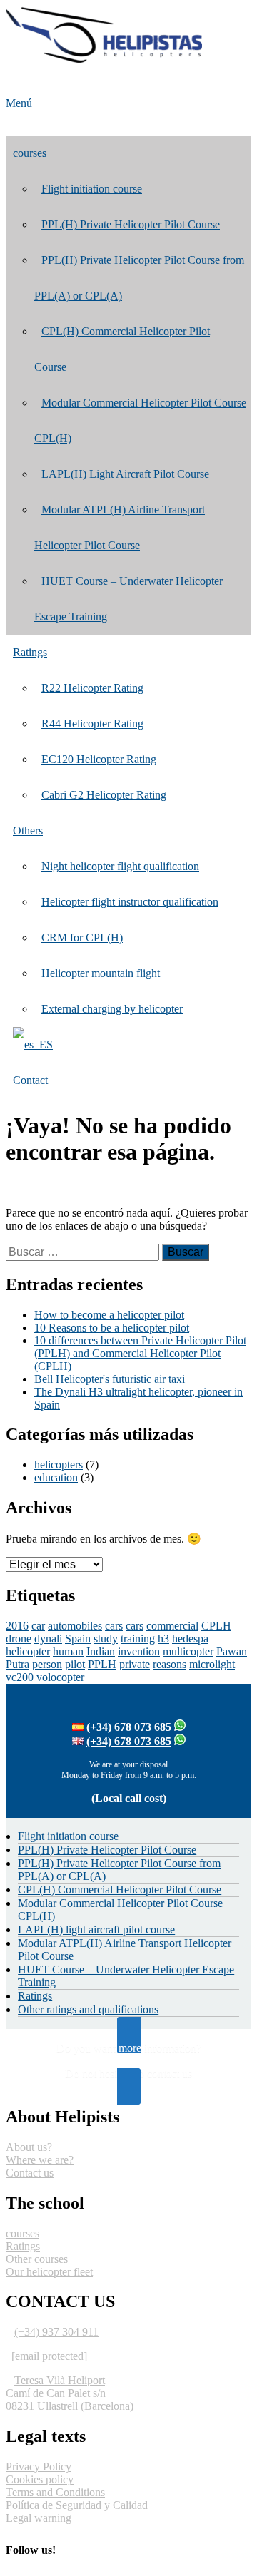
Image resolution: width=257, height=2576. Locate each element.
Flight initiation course (92, 189)
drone (19, 1639)
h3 (163, 1639)
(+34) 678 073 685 (129, 1727)
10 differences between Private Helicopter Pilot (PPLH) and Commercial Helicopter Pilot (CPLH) (140, 1353)
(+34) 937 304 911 (56, 2332)
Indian (101, 1651)
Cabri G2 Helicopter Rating (104, 795)
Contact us (30, 2173)
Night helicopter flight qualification (120, 866)
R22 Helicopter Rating (92, 688)
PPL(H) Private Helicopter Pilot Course (131, 224)
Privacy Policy (39, 2467)
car (38, 1626)
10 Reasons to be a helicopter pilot (112, 1328)
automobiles (75, 1626)
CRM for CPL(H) (82, 937)
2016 (17, 1626)
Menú (19, 103)
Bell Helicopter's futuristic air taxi (110, 1379)
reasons (170, 1664)
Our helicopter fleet (49, 2272)
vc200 (20, 1677)
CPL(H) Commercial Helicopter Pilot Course (120, 1890)
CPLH (216, 1626)
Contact (30, 1080)
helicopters (59, 1465)
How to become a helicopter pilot (109, 1315)
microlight (212, 1664)
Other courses (37, 2259)
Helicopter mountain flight (101, 973)
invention (139, 1651)
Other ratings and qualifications (88, 2009)
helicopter (28, 1651)
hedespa (190, 1639)
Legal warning (39, 2518)
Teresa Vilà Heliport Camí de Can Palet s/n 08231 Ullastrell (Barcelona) (70, 2393)
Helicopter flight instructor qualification (130, 902)
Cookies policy (40, 2479)
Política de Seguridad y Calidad (77, 2505)
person (47, 1664)
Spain (78, 1639)
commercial (172, 1626)
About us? (29, 2147)
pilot (75, 1664)
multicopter (188, 1651)
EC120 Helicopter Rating (99, 759)
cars (114, 1626)
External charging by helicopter (112, 1009)
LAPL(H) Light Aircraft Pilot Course (125, 474)
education (56, 1477)
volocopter (60, 1677)
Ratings (30, 652)
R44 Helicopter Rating (92, 724)
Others (28, 830)
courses (30, 153)
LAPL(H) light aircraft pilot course (96, 1930)
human (68, 1651)
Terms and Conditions (55, 2492)
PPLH (102, 1664)
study (106, 1639)
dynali (48, 1639)
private (135, 1664)
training (138, 1639)
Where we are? (40, 2160)
